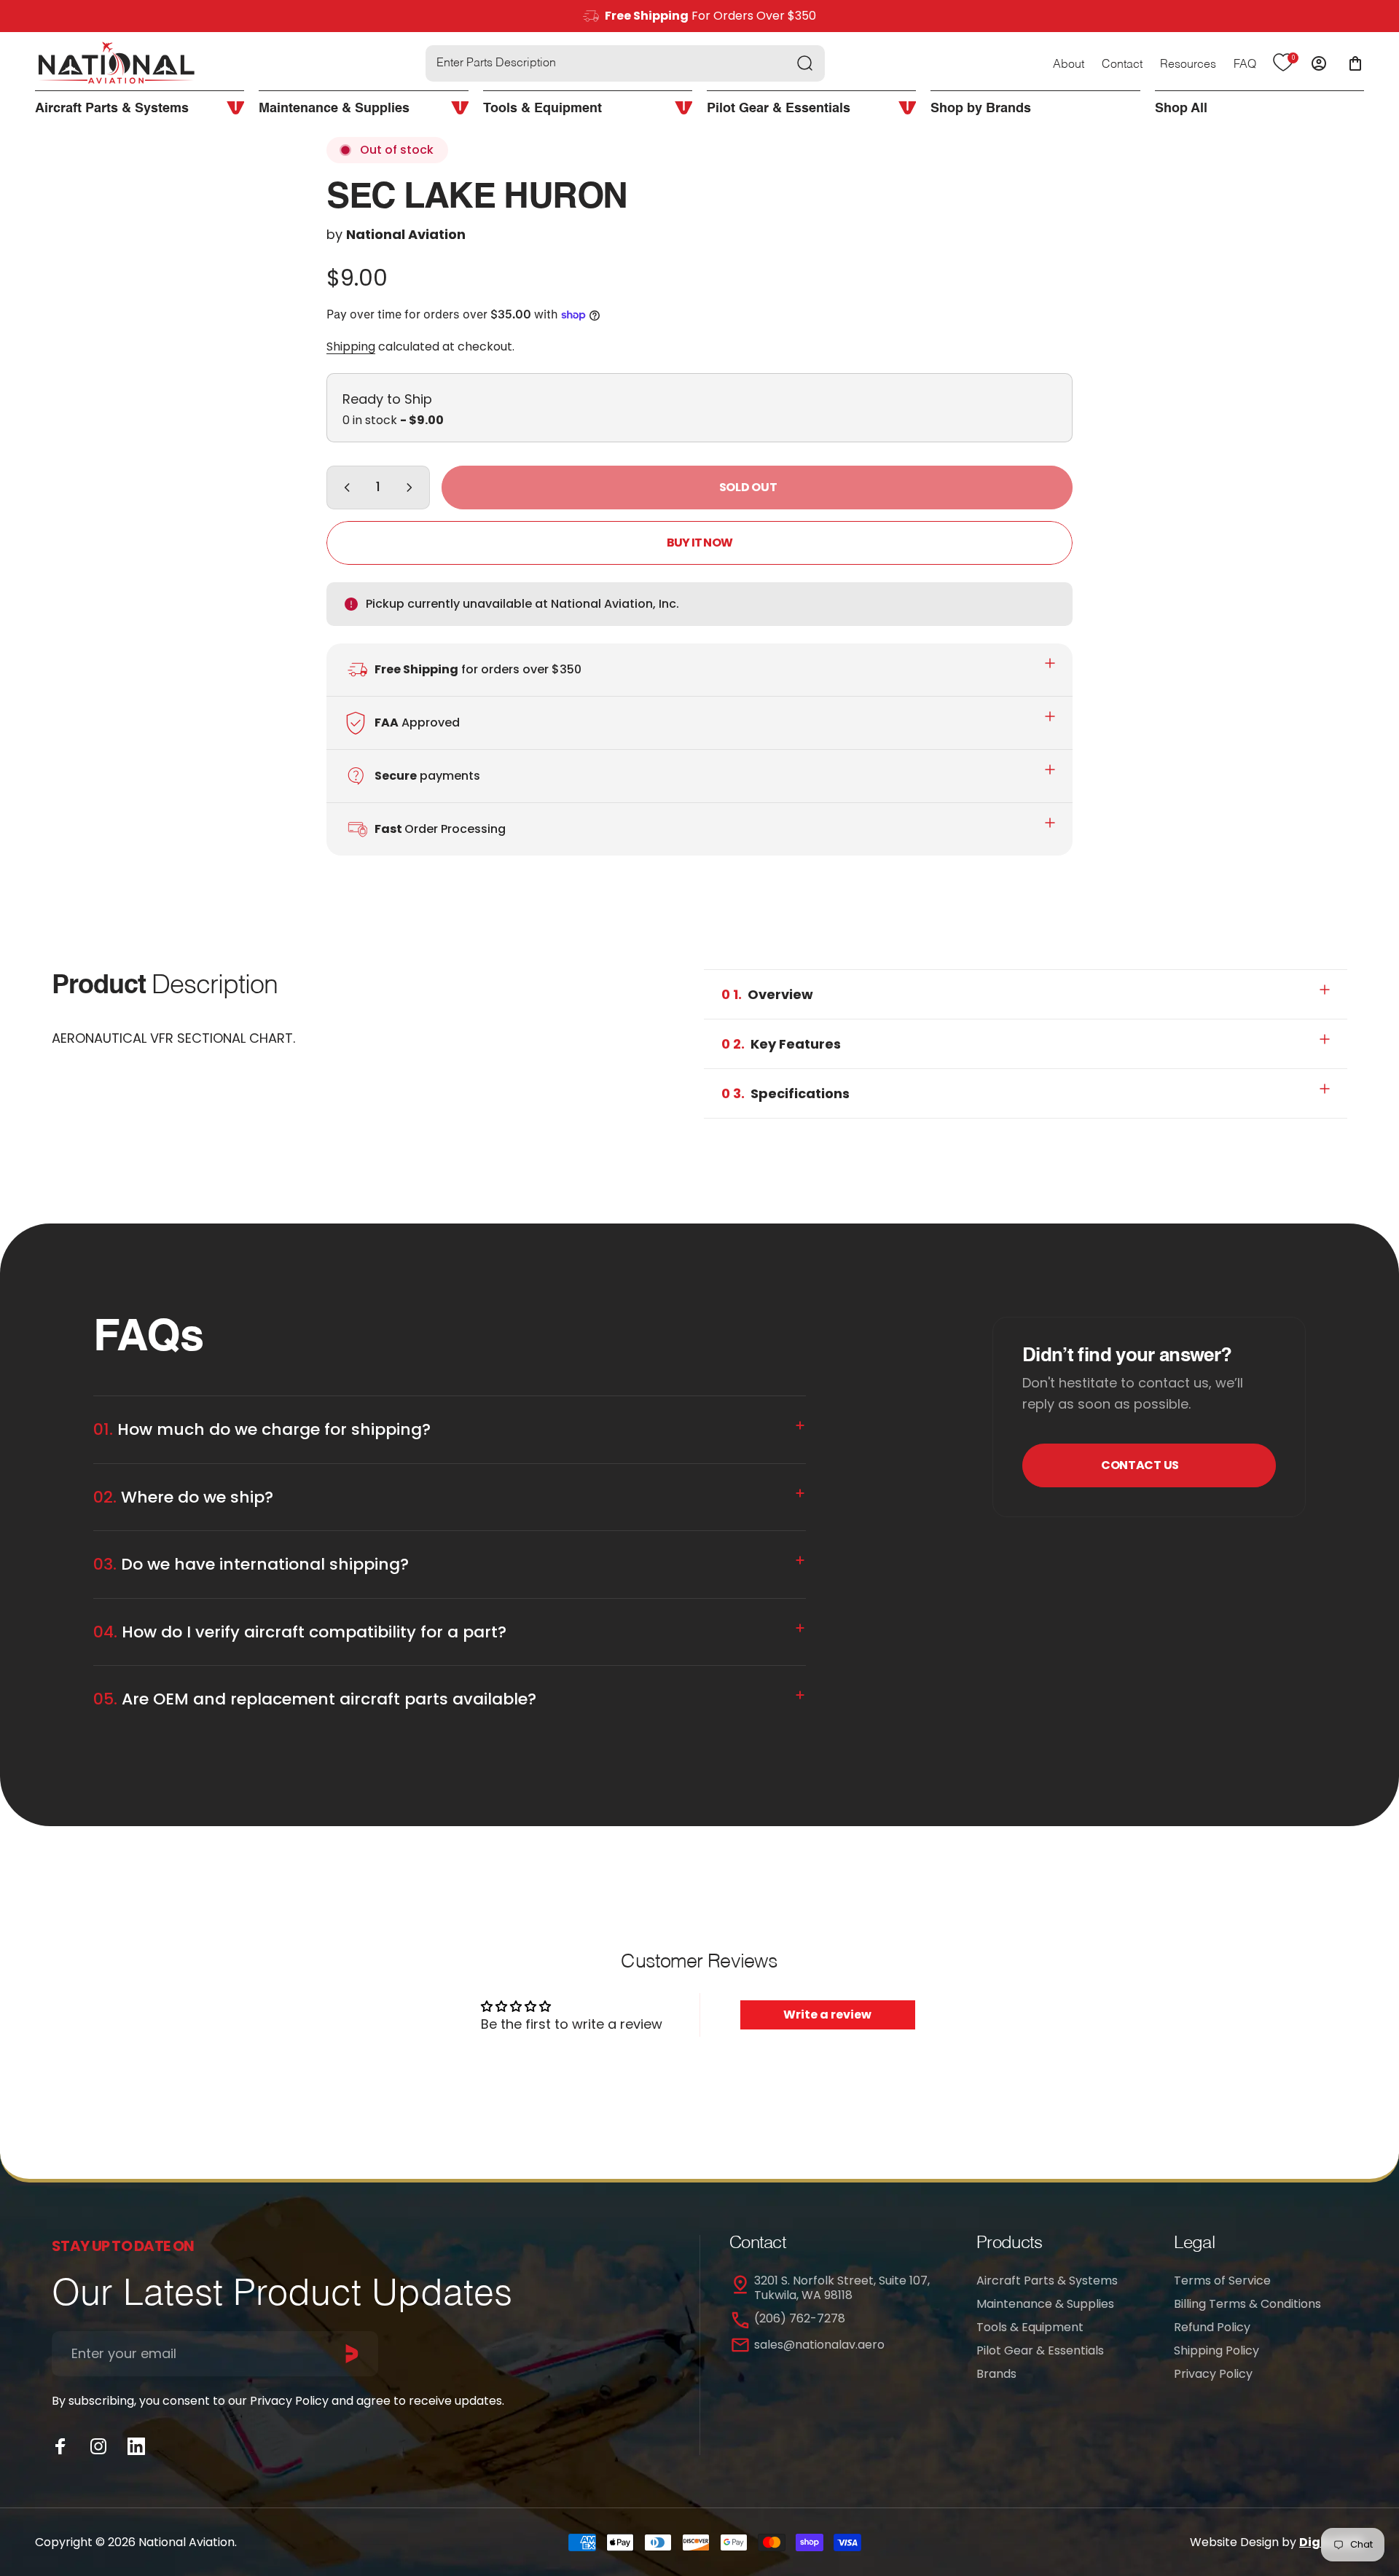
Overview (767, 994)
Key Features (781, 1044)
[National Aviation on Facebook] (60, 2446)
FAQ (1245, 65)
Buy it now (699, 543)
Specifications (785, 1093)
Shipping (351, 347)
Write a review (827, 2015)
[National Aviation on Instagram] (98, 2446)
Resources (1188, 65)
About (1069, 65)
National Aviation (406, 234)
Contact (1122, 65)
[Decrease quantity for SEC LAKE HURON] (344, 488)
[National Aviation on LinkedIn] (136, 2446)
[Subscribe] (352, 2354)
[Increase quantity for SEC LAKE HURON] (412, 488)
